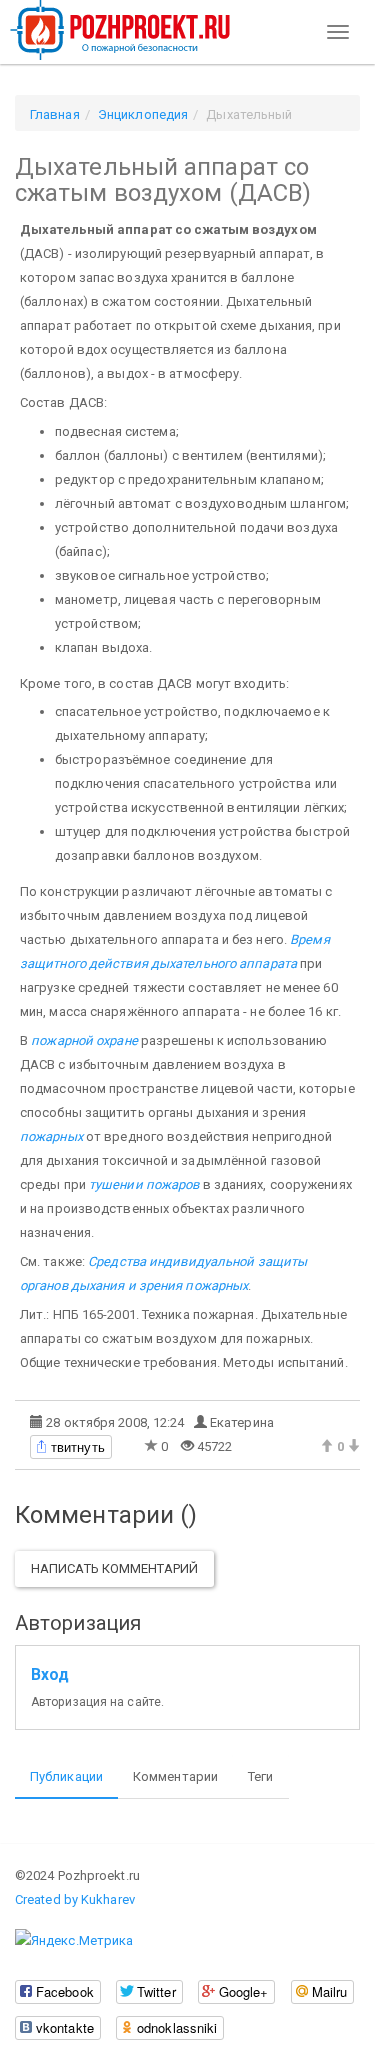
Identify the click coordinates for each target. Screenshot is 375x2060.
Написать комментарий (114, 1568)
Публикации (66, 1776)
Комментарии (175, 1776)
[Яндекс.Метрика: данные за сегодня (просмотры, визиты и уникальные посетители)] (74, 1941)
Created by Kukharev (75, 1899)
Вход (50, 1675)
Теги (260, 1776)
